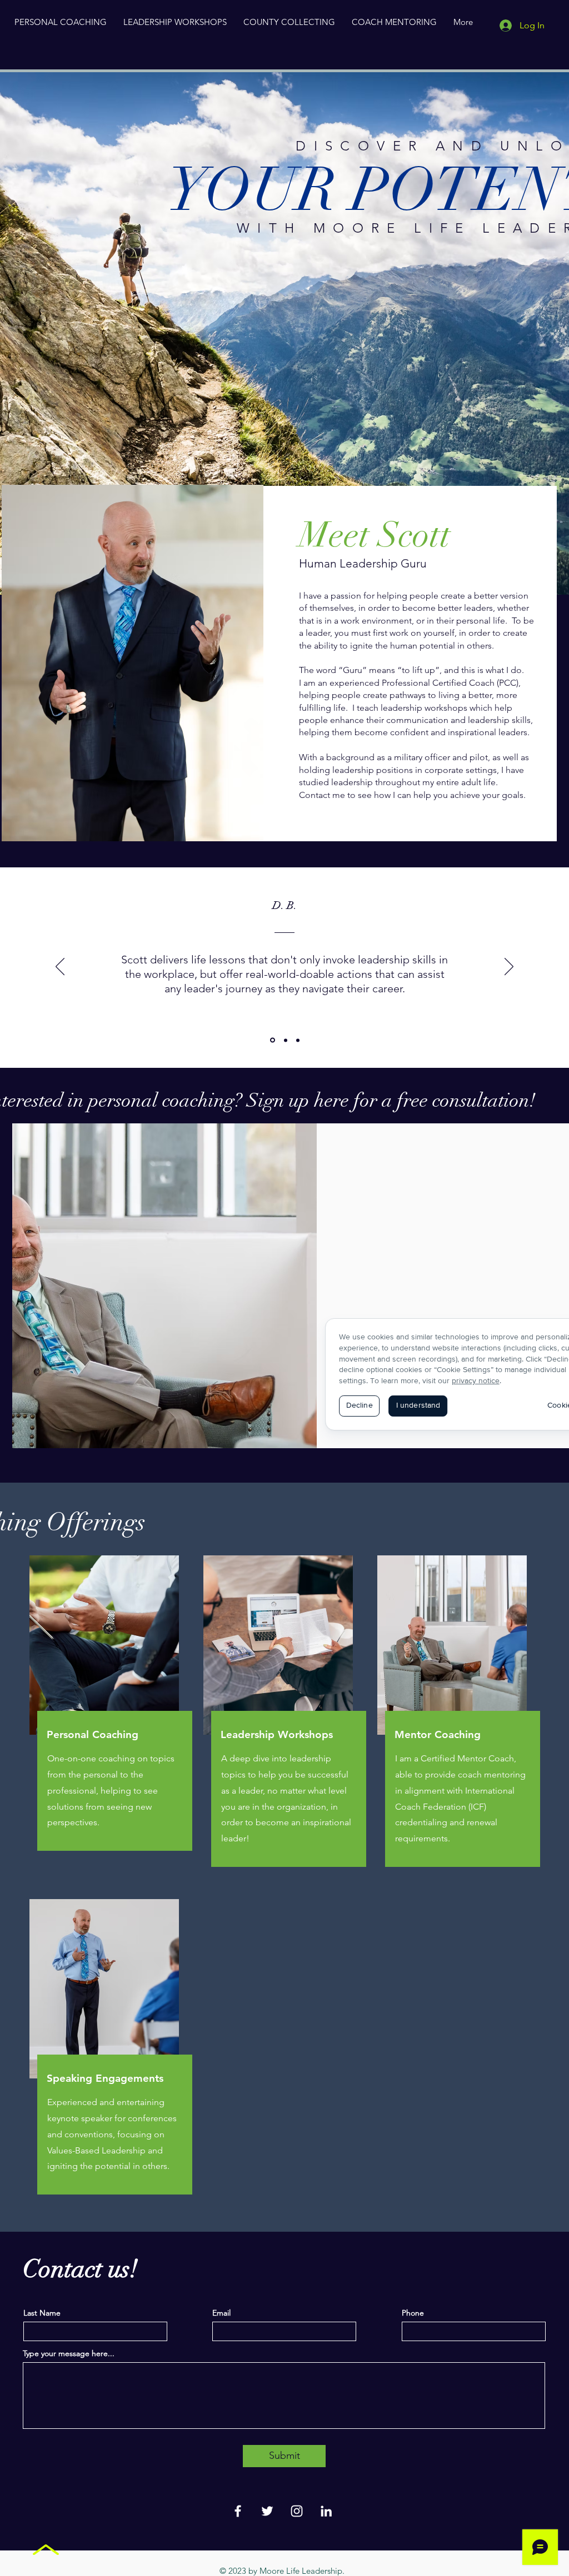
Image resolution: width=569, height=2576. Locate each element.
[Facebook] (238, 2511)
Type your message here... (69, 2353)
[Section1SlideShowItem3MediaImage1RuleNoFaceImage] (298, 1040)
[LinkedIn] (326, 2511)
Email (221, 2313)
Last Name (42, 2313)
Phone (413, 2313)
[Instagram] (297, 2511)
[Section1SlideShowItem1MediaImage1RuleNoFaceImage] (273, 1040)
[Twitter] (267, 2511)
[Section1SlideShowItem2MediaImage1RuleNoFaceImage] (286, 1040)
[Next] (509, 967)
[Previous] (60, 967)
